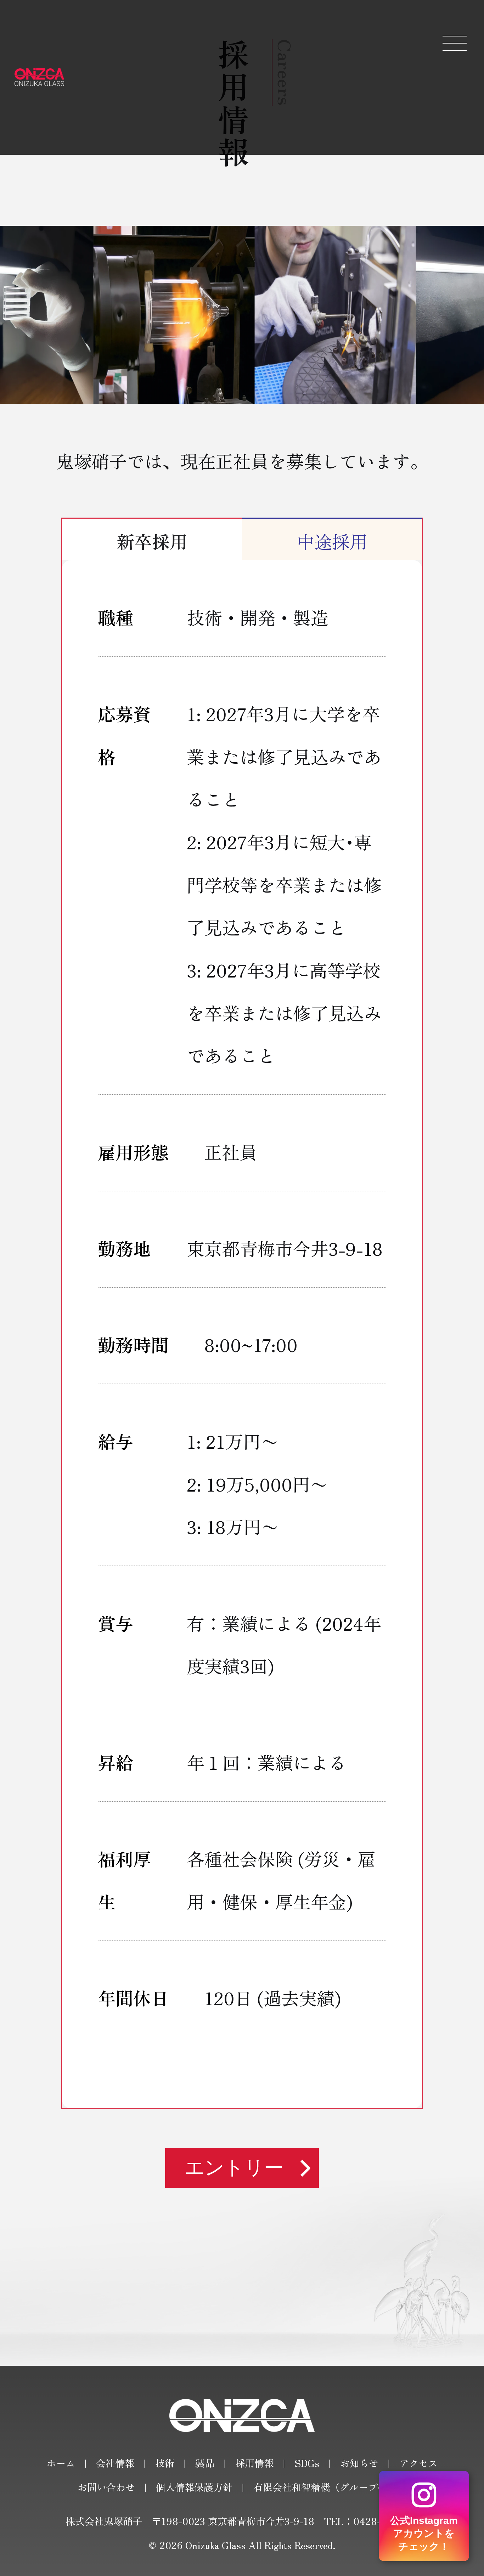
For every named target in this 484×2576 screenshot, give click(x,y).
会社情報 (115, 2463)
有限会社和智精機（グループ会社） (330, 2487)
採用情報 (254, 2463)
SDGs (307, 2463)
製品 (205, 2463)
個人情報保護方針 (194, 2487)
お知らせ (359, 2463)
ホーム (61, 2463)
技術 (165, 2463)
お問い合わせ (106, 2487)
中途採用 (332, 541)
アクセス (418, 2463)
